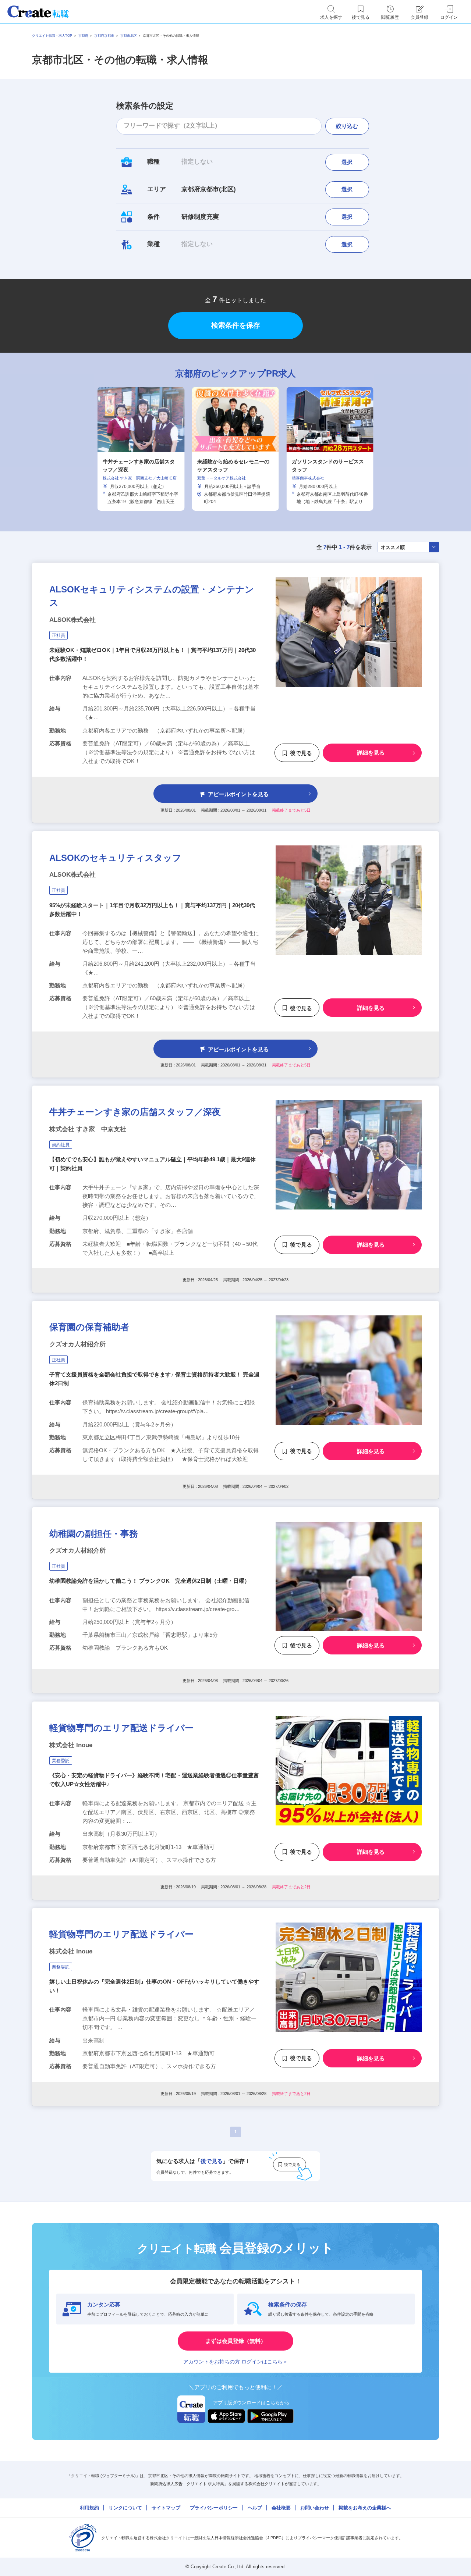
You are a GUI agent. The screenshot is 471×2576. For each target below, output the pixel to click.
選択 (347, 162)
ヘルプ (255, 2508)
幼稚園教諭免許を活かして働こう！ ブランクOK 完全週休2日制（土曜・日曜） (150, 1581)
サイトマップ (166, 2508)
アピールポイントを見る (238, 794)
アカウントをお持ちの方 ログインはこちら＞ (235, 2362)
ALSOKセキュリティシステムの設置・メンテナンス (152, 596)
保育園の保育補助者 (89, 1327)
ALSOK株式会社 (72, 620)
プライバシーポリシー (214, 2508)
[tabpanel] (235, 449)
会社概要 (281, 2508)
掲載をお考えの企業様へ (365, 2508)
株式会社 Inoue (71, 1745)
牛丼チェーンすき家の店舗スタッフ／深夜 (135, 1112)
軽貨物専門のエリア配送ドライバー (121, 1728)
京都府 (83, 36)
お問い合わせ (315, 2508)
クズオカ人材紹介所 (77, 1344)
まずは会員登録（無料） (236, 2341)
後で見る (301, 753)
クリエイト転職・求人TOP (52, 36)
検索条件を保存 (236, 325)
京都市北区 (129, 36)
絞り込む (347, 126)
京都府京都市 (104, 36)
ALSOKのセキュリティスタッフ (115, 857)
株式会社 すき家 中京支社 (88, 1129)
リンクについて (125, 2508)
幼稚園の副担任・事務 (94, 1534)
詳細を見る (371, 753)
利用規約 (89, 2508)
